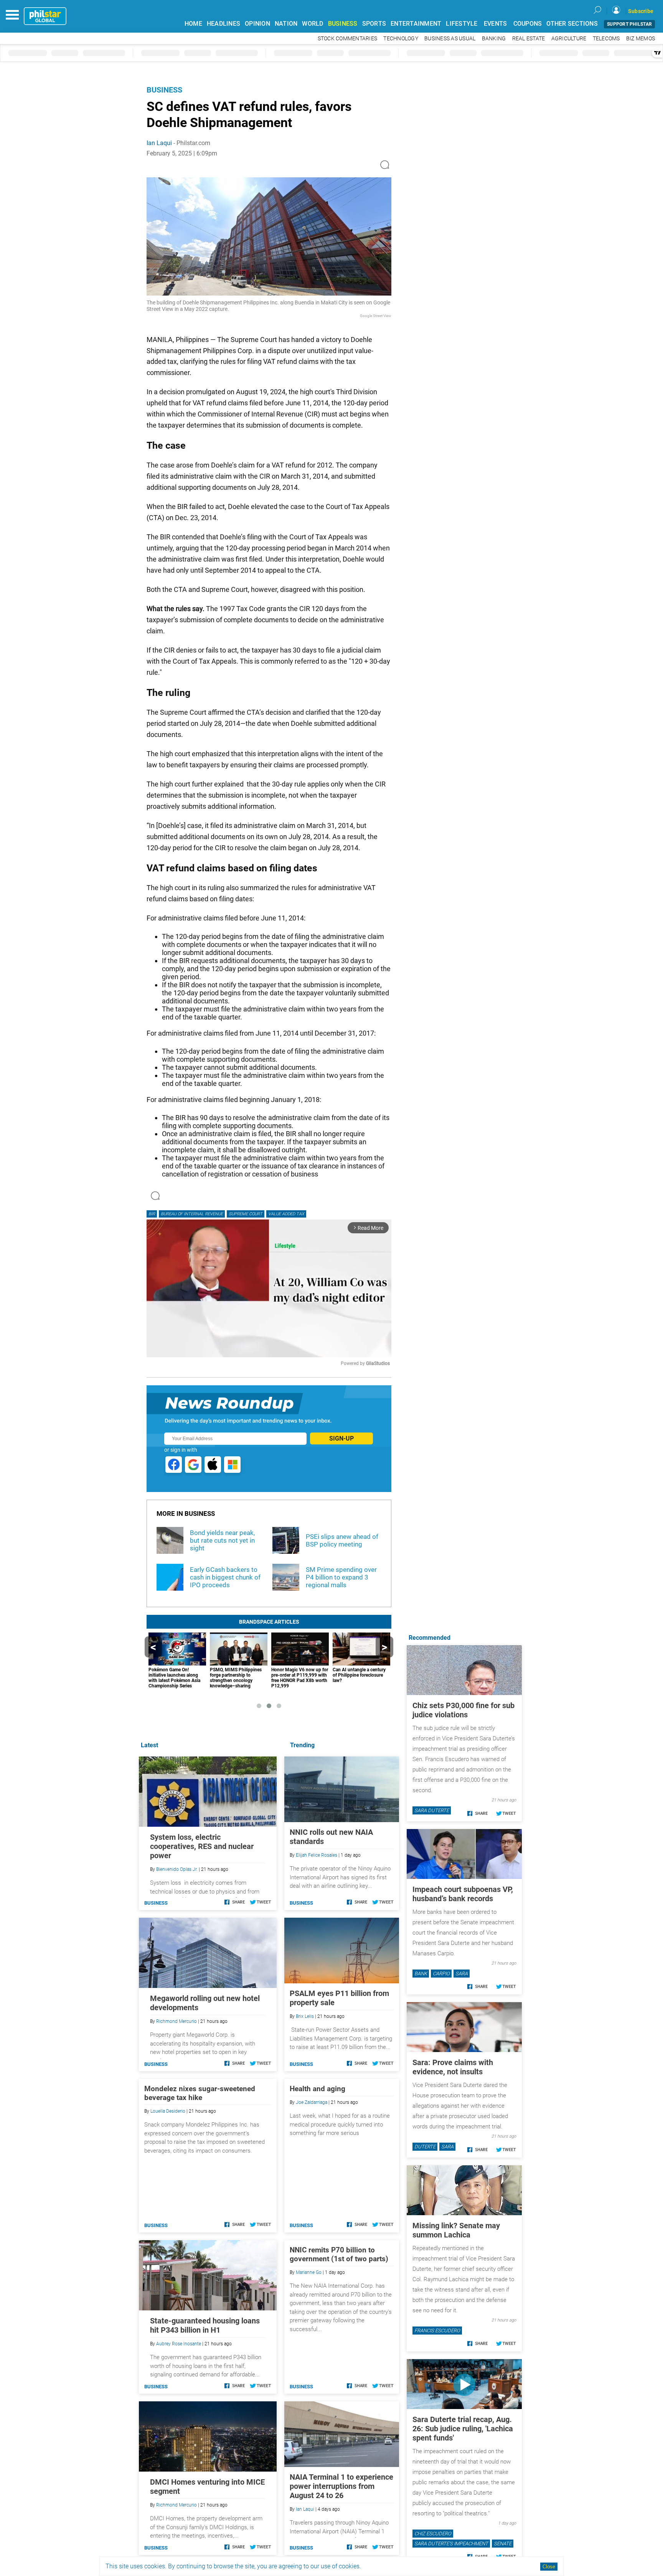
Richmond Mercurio (176, 2021)
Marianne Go (309, 2272)
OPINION (257, 24)
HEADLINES (223, 24)
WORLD (313, 24)
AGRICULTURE (569, 39)
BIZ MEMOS (641, 39)
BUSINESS (343, 24)
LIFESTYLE (462, 24)
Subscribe (641, 11)
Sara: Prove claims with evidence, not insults (453, 2067)
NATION (286, 24)
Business (164, 90)
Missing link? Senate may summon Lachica (456, 2230)
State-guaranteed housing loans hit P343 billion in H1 (205, 2325)
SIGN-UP (341, 1438)
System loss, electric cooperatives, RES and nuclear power (202, 1846)
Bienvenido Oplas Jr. (177, 1869)
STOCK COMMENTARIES (348, 39)
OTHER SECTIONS (572, 24)
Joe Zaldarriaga (312, 2102)
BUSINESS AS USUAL (450, 39)
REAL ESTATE (529, 39)
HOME (193, 24)
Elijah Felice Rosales (317, 1855)
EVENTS (496, 24)
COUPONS (528, 24)
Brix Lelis (305, 2016)
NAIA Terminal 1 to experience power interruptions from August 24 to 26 (341, 2486)
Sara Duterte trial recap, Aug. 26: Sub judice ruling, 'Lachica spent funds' (463, 2429)
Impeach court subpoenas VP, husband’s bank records (463, 1894)
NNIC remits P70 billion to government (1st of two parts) (339, 2254)
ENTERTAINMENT (416, 24)
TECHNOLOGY (401, 39)
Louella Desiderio (168, 2111)
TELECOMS (606, 39)
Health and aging (317, 2089)
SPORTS (374, 24)
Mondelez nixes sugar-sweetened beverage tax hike (200, 2093)
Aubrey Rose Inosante (179, 2344)
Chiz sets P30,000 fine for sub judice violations (463, 1710)
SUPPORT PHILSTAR (629, 24)
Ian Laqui (159, 143)
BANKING (494, 39)
